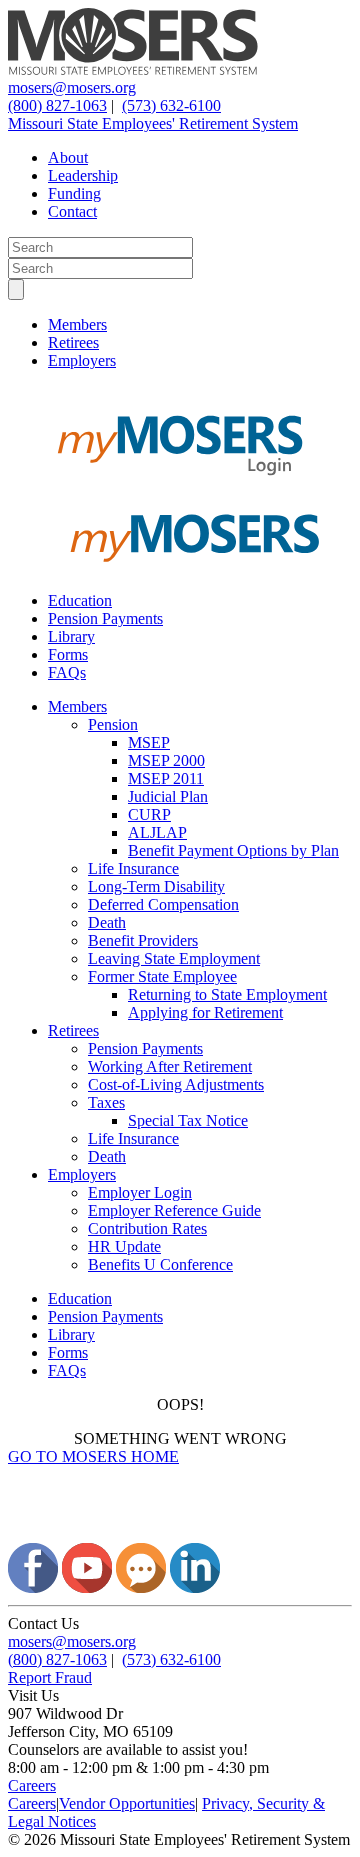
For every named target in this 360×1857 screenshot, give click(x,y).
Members (77, 324)
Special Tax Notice (188, 1120)
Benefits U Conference (160, 1264)
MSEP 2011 (166, 778)
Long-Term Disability (156, 886)
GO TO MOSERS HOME (93, 1456)
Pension (113, 724)
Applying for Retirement (205, 1012)
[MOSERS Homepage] (180, 1533)
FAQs (67, 672)
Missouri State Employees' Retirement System (153, 123)
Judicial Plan (168, 796)
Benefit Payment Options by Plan (233, 850)
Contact (72, 211)
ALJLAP (157, 832)
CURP (149, 814)
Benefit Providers (143, 940)
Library (71, 636)
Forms (68, 654)
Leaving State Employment (174, 958)
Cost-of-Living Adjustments (176, 1084)
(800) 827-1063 (57, 105)
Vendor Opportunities (127, 1803)
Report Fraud (50, 1677)
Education (80, 600)
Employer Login (140, 1192)
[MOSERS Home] (133, 69)
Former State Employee (162, 976)
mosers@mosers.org (72, 87)
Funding (74, 193)
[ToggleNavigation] (16, 289)
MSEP (149, 742)
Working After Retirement (170, 1066)
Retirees (73, 342)
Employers (82, 360)
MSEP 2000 (166, 760)
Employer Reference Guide (174, 1210)
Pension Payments (105, 618)
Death (107, 922)
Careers (32, 1785)
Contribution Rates (147, 1228)
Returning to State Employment (227, 994)
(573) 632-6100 (171, 105)
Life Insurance (133, 868)
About (68, 157)
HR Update (124, 1246)
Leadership (83, 175)
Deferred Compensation (163, 904)
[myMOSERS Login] (180, 487)
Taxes (106, 1102)
